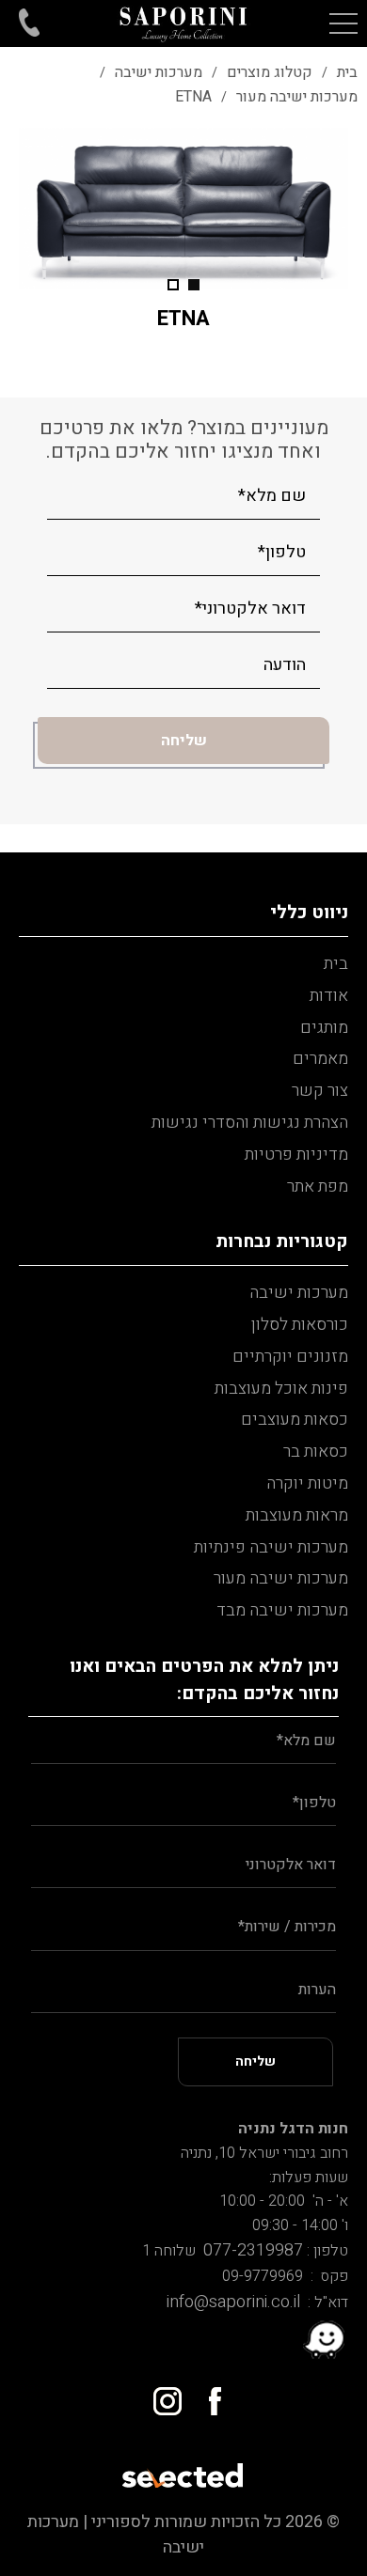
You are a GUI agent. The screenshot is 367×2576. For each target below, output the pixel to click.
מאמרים (320, 1059)
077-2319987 (249, 2250)
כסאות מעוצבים (295, 1420)
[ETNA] (183, 208)
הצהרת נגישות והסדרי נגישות (250, 1123)
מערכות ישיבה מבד (282, 1610)
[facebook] (207, 2394)
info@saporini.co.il (233, 2302)
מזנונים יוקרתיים (290, 1357)
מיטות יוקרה (307, 1483)
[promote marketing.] (184, 2469)
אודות (329, 996)
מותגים (324, 1028)
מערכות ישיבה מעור (281, 1578)
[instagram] (160, 2394)
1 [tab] (194, 285)
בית (336, 964)
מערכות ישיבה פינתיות (271, 1547)
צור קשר (320, 1091)
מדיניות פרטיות (296, 1155)
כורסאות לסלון (300, 1325)
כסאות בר (316, 1452)
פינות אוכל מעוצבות (281, 1389)
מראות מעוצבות (297, 1515)
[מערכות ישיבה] (184, 23)
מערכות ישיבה (299, 1293)
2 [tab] (173, 285)
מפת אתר (318, 1187)
